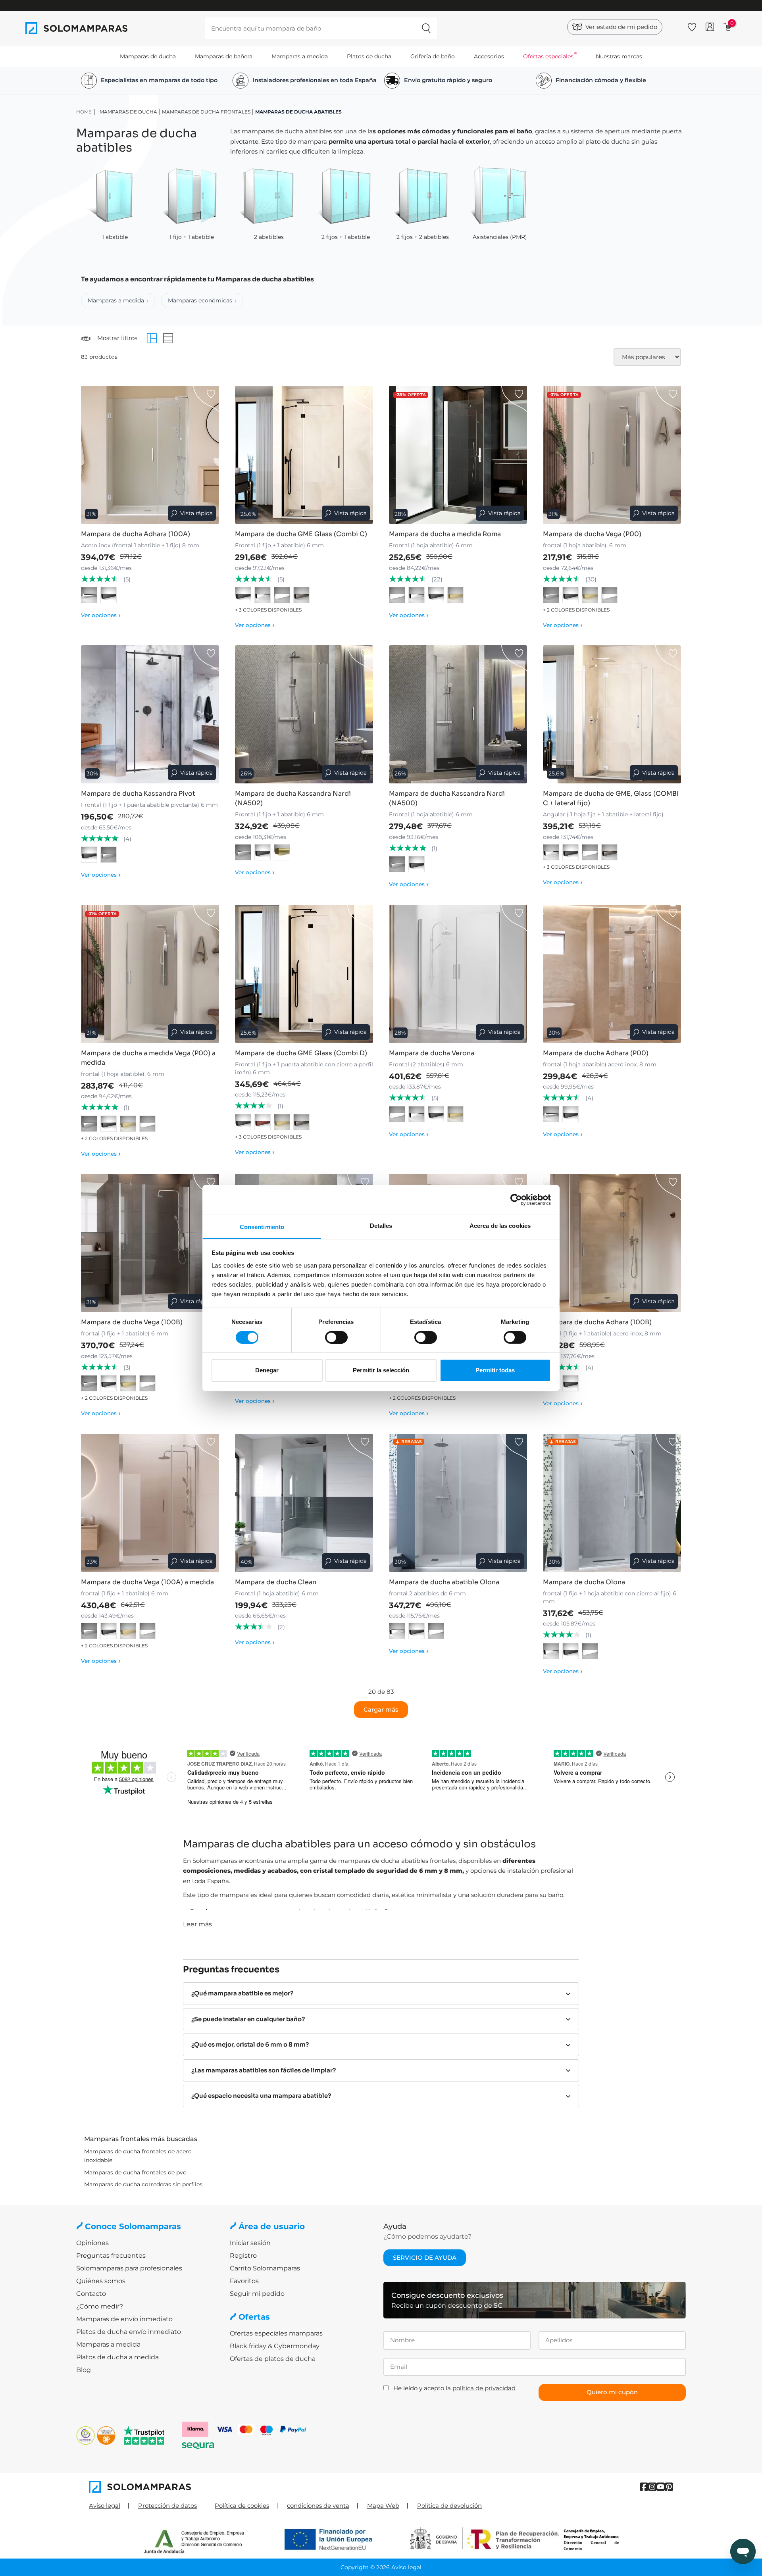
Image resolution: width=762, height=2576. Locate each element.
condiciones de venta (318, 2506)
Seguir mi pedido (257, 2294)
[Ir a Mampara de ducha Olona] (612, 1503)
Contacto (91, 2294)
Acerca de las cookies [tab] (500, 1225)
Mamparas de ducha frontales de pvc (135, 2172)
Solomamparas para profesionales (129, 2268)
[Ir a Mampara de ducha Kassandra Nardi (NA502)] (304, 714)
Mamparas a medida (300, 56)
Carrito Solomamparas (265, 2268)
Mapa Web (383, 2506)
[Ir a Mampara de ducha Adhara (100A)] (150, 455)
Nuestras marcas (619, 56)
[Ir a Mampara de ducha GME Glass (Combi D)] (304, 974)
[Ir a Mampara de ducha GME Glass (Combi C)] (304, 455)
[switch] (336, 1337)
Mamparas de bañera (224, 56)
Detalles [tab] (381, 1225)
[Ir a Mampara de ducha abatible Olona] (458, 1503)
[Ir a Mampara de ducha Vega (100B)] (150, 1243)
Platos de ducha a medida (117, 2357)
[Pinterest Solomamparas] (669, 2487)
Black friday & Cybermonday (275, 2346)
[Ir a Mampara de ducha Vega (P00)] (612, 455)
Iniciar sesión (250, 2243)
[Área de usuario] (710, 27)
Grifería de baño (433, 56)
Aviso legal (105, 2506)
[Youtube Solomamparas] (661, 2487)
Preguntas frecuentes (111, 2256)
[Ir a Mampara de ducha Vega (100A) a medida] (150, 1503)
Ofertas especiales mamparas (276, 2333)
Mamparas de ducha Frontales (206, 112)
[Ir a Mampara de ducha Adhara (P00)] (612, 974)
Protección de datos (167, 2506)
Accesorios (489, 56)
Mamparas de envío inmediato (124, 2319)
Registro (243, 2256)
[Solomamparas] (235, 2487)
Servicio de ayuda (425, 2258)
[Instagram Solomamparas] (652, 2487)
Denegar (267, 1370)
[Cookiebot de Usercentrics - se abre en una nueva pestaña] (516, 1200)
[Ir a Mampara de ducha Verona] (458, 974)
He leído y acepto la (454, 2388)
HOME (84, 112)
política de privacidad (484, 2388)
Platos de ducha (369, 56)
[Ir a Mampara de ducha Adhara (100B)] (612, 1243)
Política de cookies (242, 2506)
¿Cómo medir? (100, 2306)
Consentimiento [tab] (262, 1226)
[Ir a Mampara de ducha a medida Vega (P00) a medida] (150, 974)
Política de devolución (449, 2506)
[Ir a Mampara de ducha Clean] (304, 1503)
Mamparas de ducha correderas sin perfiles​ (143, 2184)
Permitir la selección (381, 1370)
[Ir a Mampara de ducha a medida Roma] (458, 455)
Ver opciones (101, 615)
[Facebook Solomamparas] (644, 2487)
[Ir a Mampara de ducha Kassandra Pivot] (150, 714)
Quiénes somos (101, 2281)
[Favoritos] (692, 26)
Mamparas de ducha (148, 56)
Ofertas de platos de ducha (273, 2359)
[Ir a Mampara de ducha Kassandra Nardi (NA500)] (458, 714)
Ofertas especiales (548, 56)
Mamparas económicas (200, 300)
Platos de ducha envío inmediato (129, 2332)
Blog (84, 2370)
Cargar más (381, 1709)
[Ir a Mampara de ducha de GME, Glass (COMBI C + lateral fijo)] (612, 714)
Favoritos (244, 2281)
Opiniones (92, 2243)
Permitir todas (495, 1370)
